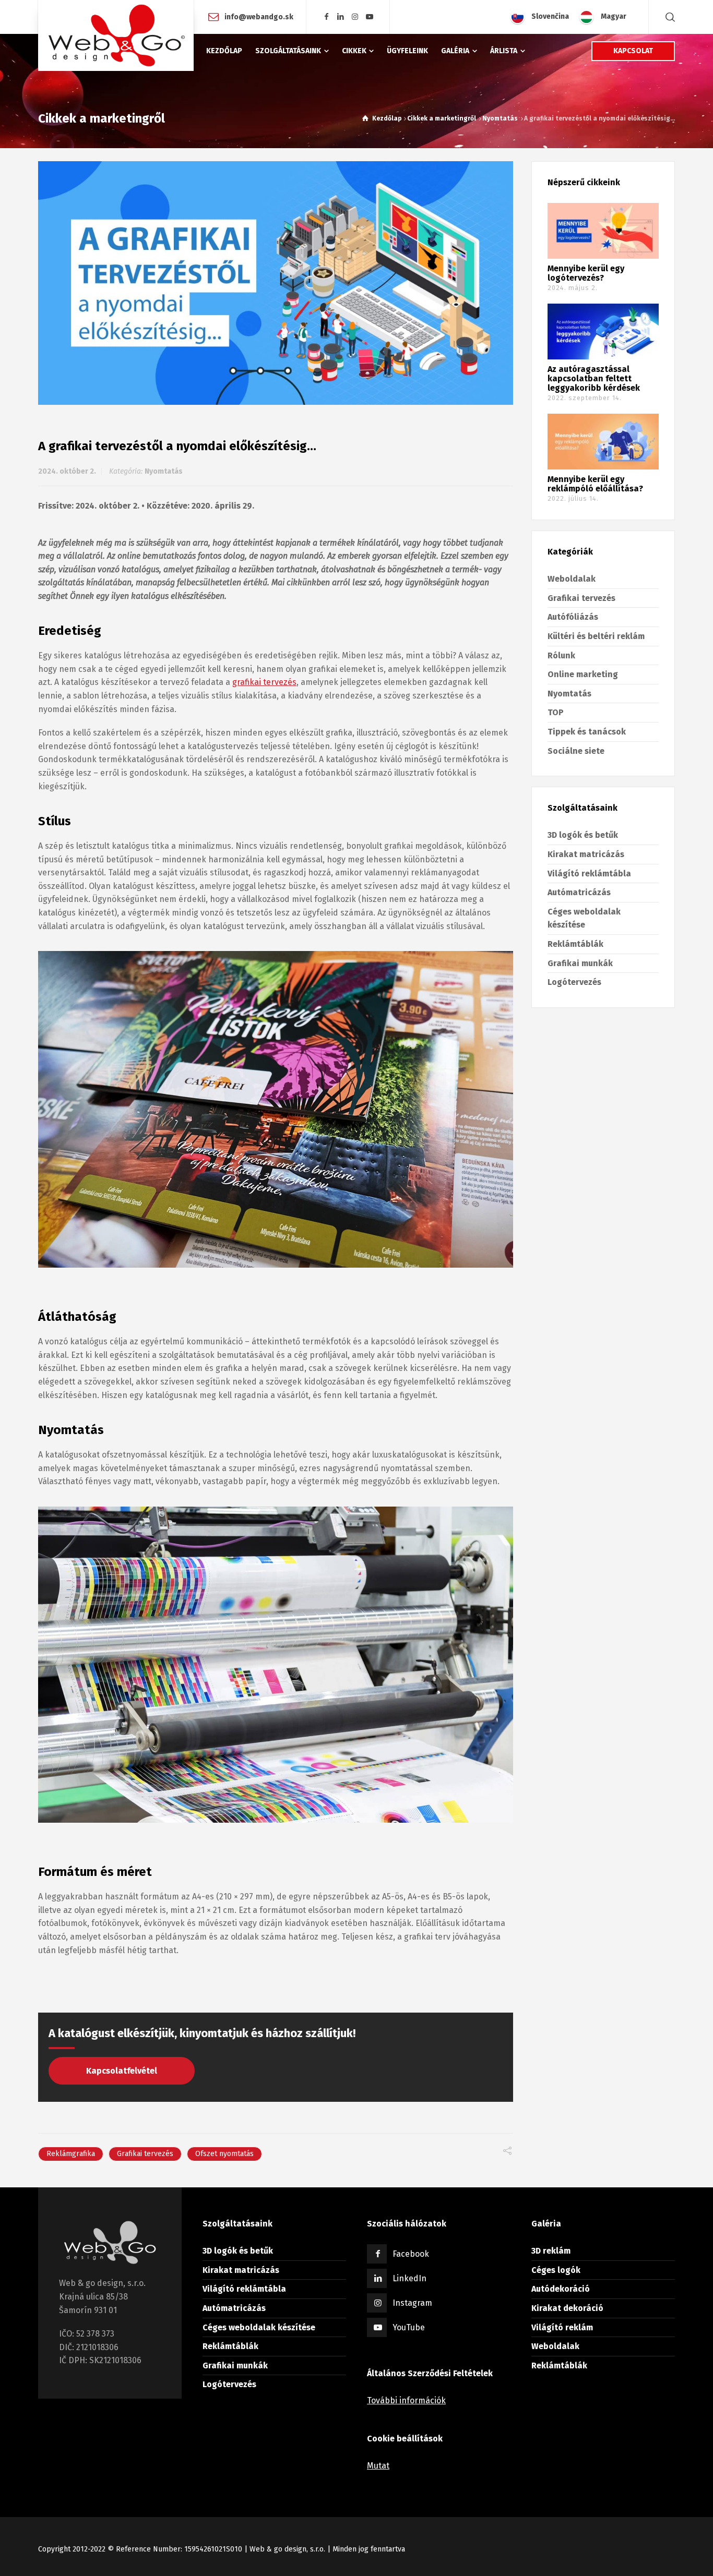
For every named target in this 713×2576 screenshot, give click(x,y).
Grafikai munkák (580, 963)
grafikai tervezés (264, 682)
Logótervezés (574, 982)
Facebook (411, 2254)
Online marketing (583, 674)
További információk (406, 2400)
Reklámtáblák (575, 944)
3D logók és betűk (583, 835)
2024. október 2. (67, 471)
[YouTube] (370, 17)
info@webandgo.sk (259, 16)
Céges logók (556, 2270)
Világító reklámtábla (589, 874)
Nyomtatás (164, 471)
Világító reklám (562, 2327)
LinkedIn (409, 2278)
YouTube (409, 2327)
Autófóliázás (573, 617)
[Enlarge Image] (276, 283)
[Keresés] (668, 17)
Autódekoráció (561, 2289)
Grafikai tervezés (145, 2154)
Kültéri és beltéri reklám (596, 636)
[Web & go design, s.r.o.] (116, 35)
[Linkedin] (341, 17)
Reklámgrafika (71, 2154)
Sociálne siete (576, 751)
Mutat (378, 2466)
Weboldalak (572, 579)
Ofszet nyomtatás (224, 2154)
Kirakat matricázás (586, 854)
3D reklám (551, 2251)
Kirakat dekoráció (567, 2308)
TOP (556, 712)
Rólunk (561, 655)
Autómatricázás (579, 892)
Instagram (412, 2303)
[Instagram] (355, 17)
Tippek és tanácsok (587, 732)
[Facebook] (326, 17)
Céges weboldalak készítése (259, 2327)
